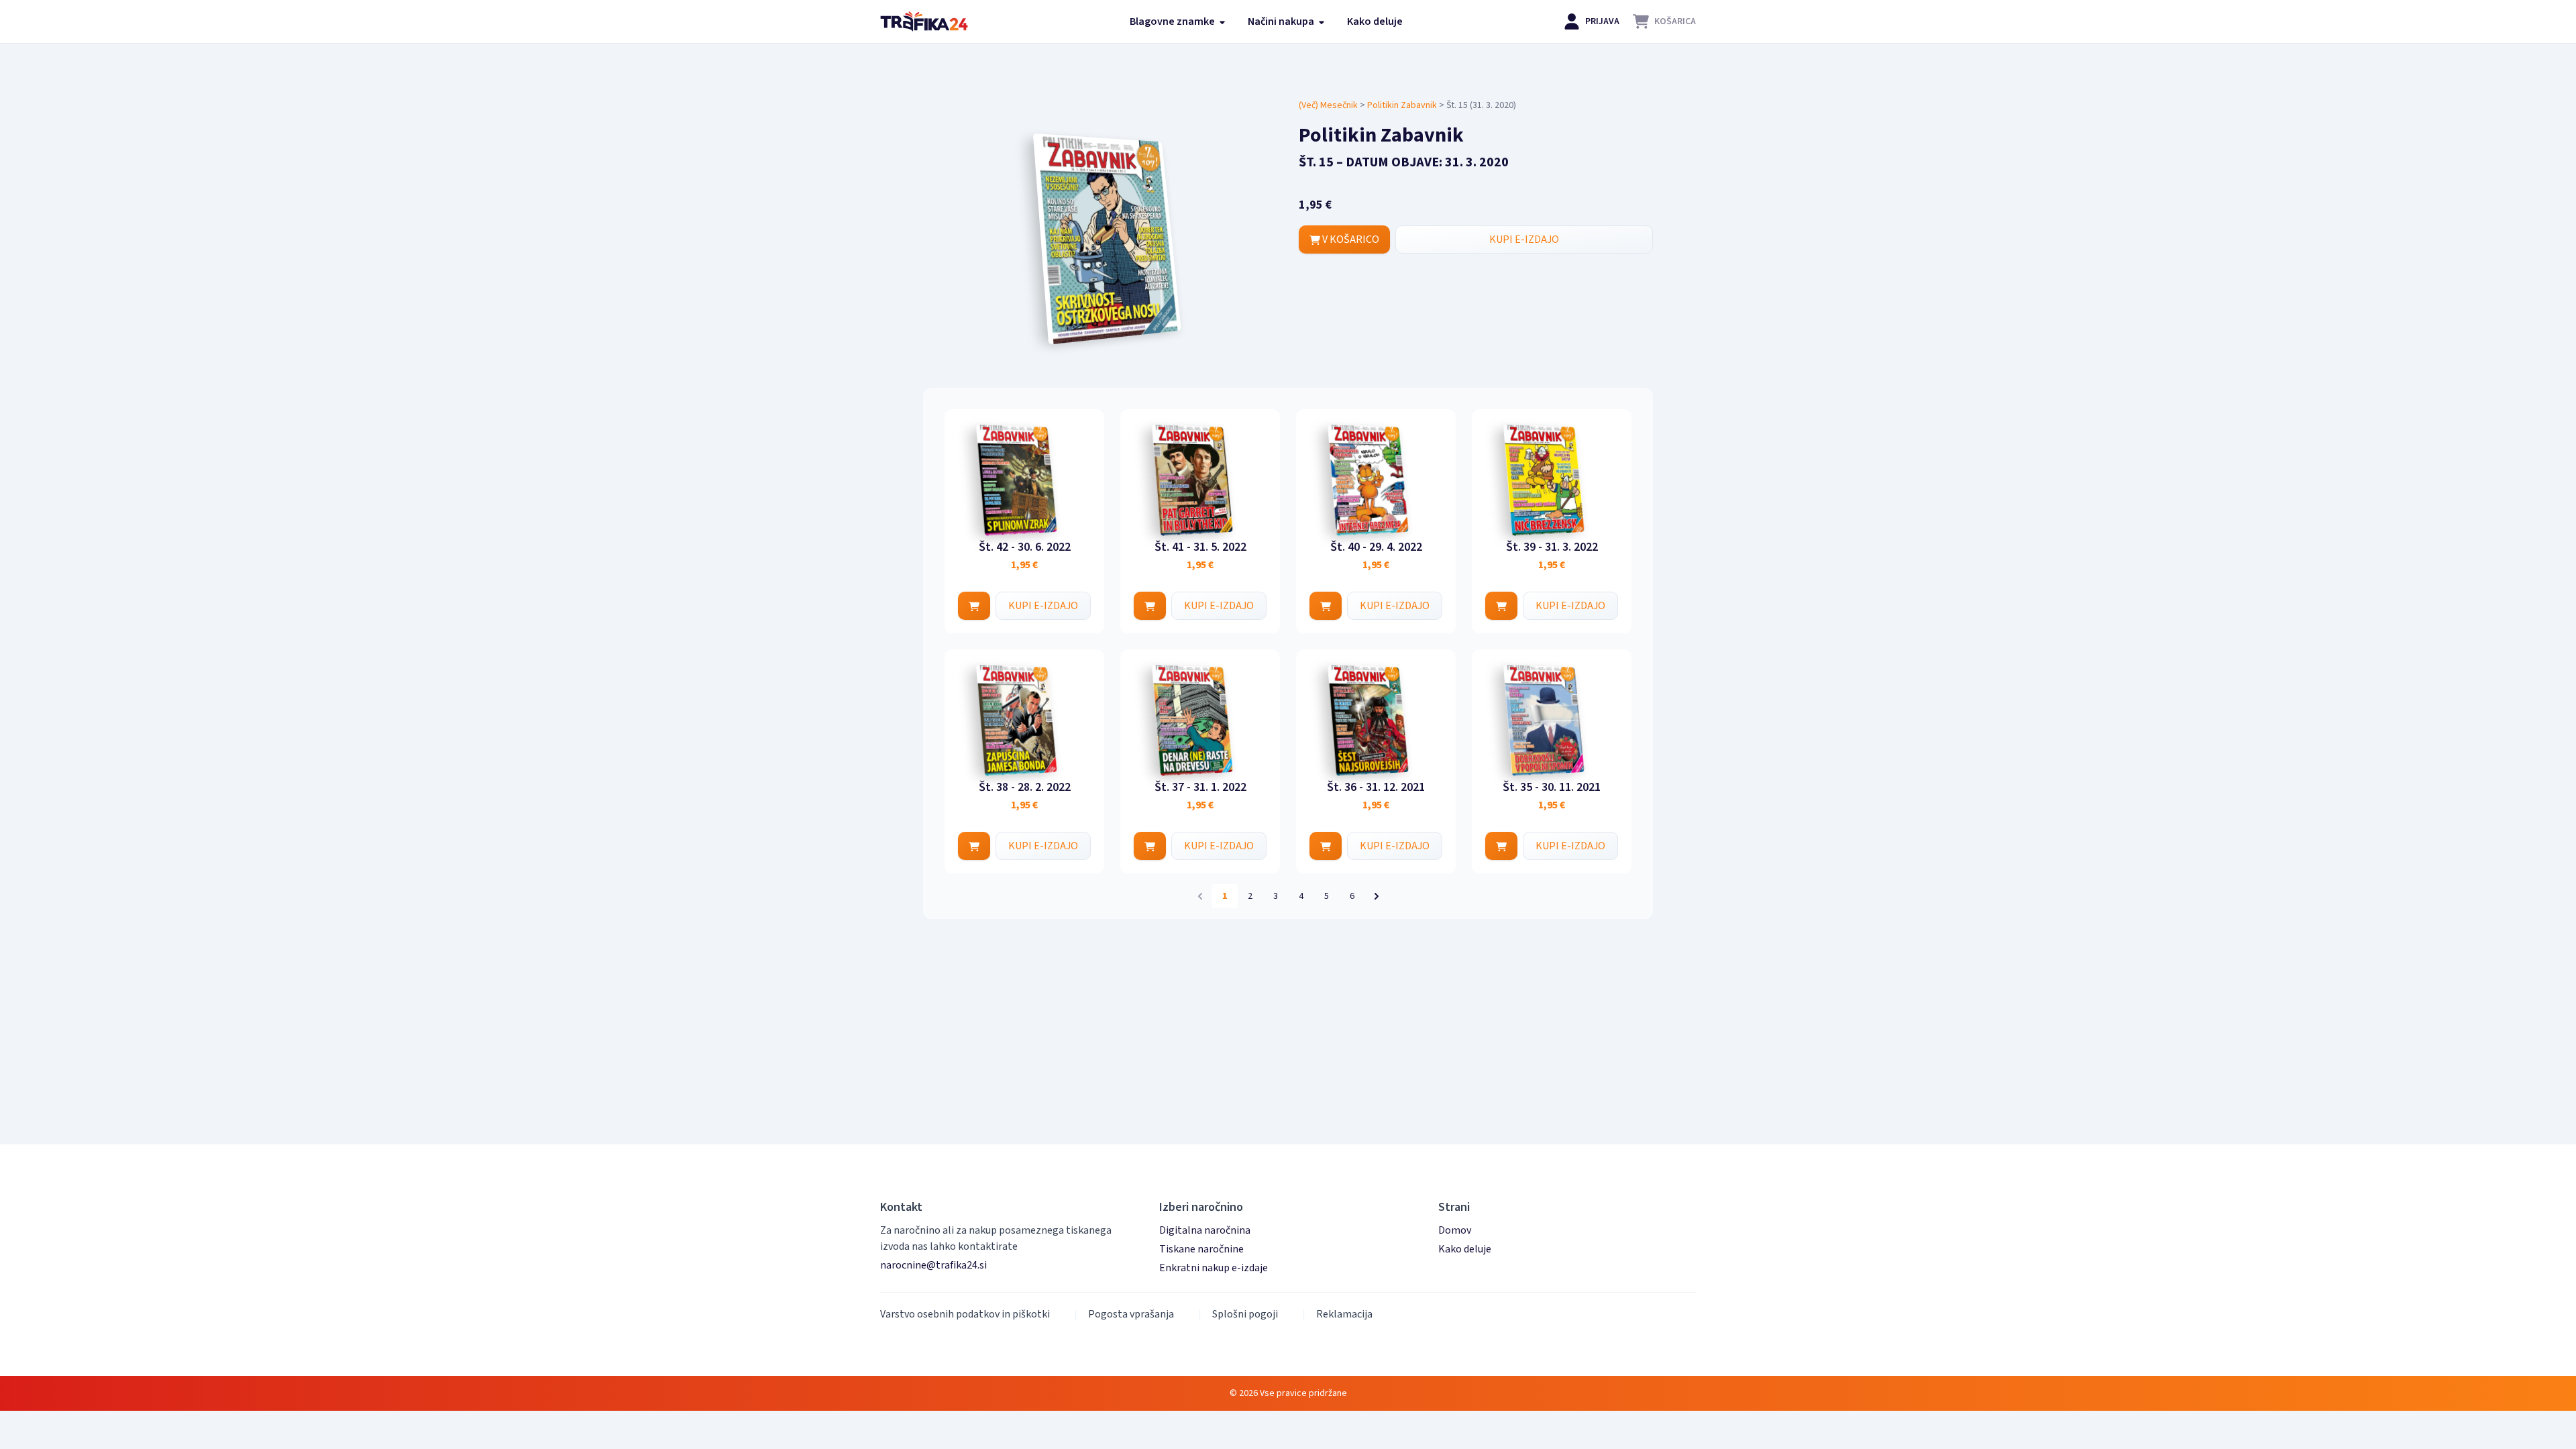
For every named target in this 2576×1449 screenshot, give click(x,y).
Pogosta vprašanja (1131, 1314)
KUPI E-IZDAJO (1524, 239)
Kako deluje (1375, 21)
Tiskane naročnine (1201, 1249)
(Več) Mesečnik (1328, 105)
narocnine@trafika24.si (933, 1265)
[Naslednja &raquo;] (1377, 896)
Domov (1455, 1230)
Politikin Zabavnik (1402, 105)
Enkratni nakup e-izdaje (1214, 1268)
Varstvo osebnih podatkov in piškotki (965, 1314)
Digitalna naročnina (1205, 1230)
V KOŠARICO (1350, 239)
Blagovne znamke (1173, 21)
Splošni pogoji (1245, 1314)
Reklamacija (1344, 1314)
